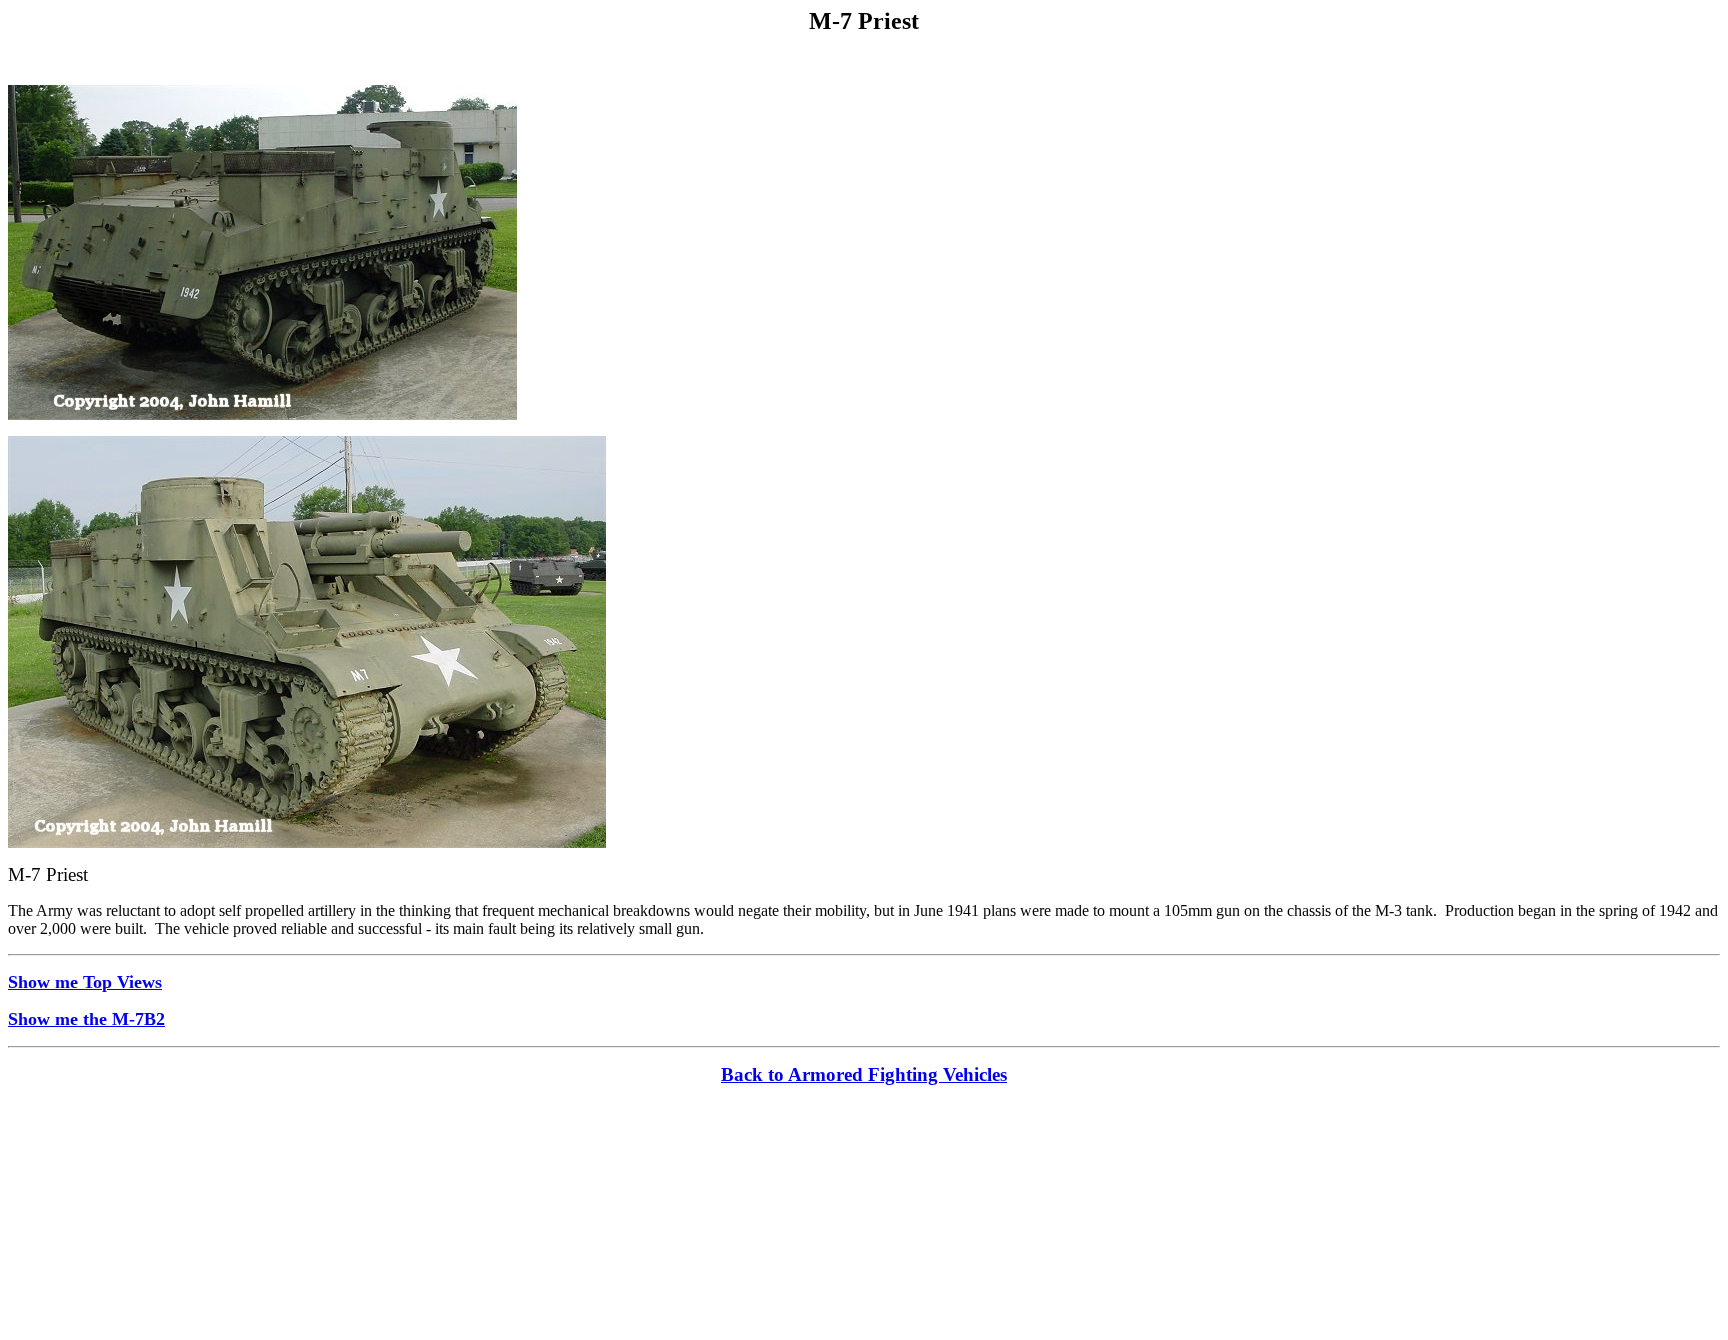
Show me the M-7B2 (86, 1019)
